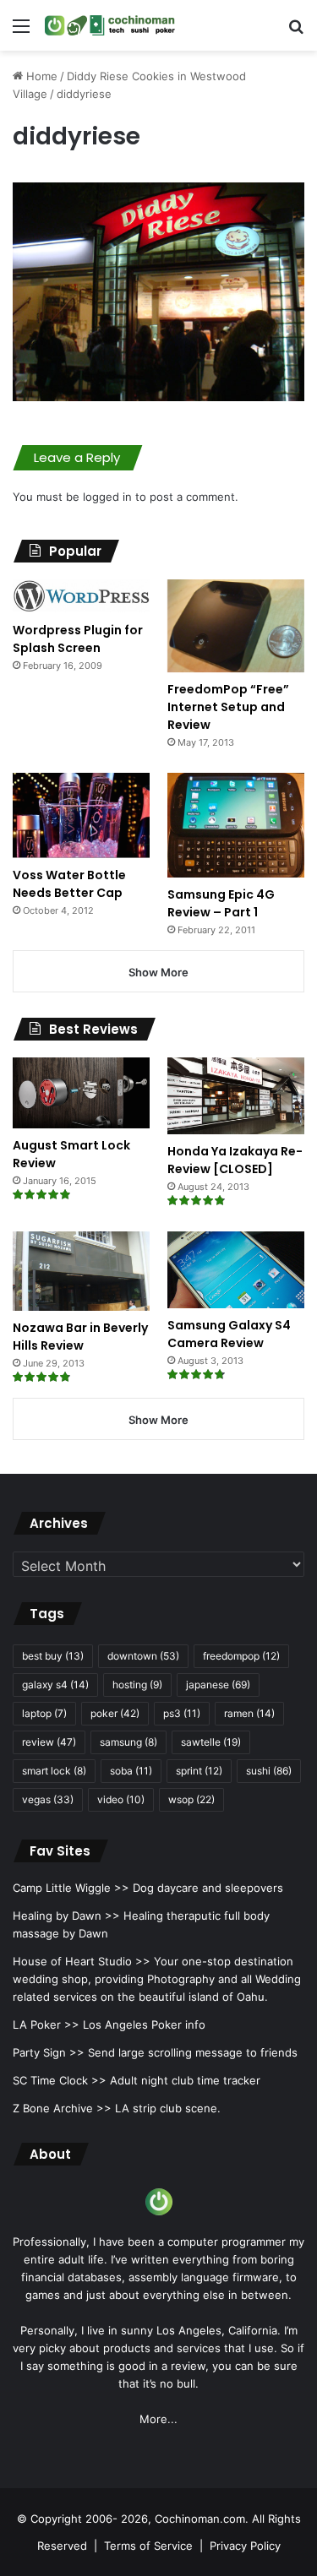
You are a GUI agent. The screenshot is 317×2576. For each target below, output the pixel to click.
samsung (128, 1742)
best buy (53, 1656)
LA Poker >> (46, 2024)
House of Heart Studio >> (82, 1961)
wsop (191, 1799)
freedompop (241, 1656)
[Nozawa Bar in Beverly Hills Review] (81, 1271)
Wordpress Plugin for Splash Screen (78, 639)
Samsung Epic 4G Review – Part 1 (221, 903)
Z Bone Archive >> (62, 2108)
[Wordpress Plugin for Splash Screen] (81, 596)
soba (131, 1771)
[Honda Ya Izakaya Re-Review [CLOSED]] (236, 1096)
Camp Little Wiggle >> (71, 1888)
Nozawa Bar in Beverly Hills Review (80, 1337)
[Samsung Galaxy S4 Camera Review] (236, 1270)
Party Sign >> (49, 2052)
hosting (137, 1685)
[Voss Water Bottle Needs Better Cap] (81, 815)
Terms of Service (148, 2546)
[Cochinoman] (110, 25)
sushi (269, 1771)
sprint (199, 1771)
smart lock (54, 1771)
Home (40, 76)
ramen (249, 1713)
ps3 (182, 1713)
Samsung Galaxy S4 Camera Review (229, 1334)
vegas (48, 1799)
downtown (143, 1656)
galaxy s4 (55, 1685)
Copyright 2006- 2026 (89, 2519)
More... (158, 2419)
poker (115, 1713)
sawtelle (211, 1742)
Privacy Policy (245, 2546)
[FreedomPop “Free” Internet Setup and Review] (236, 626)
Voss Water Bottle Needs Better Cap (69, 884)
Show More (158, 972)
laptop (44, 1713)
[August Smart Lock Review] (81, 1093)
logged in (107, 497)
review (49, 1742)
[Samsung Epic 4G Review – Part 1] (236, 825)
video (121, 1799)
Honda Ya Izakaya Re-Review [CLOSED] (235, 1160)
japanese (218, 1685)
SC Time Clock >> (60, 2080)
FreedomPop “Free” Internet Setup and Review (228, 707)
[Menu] (21, 32)
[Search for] (296, 32)
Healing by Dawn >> (66, 1916)
